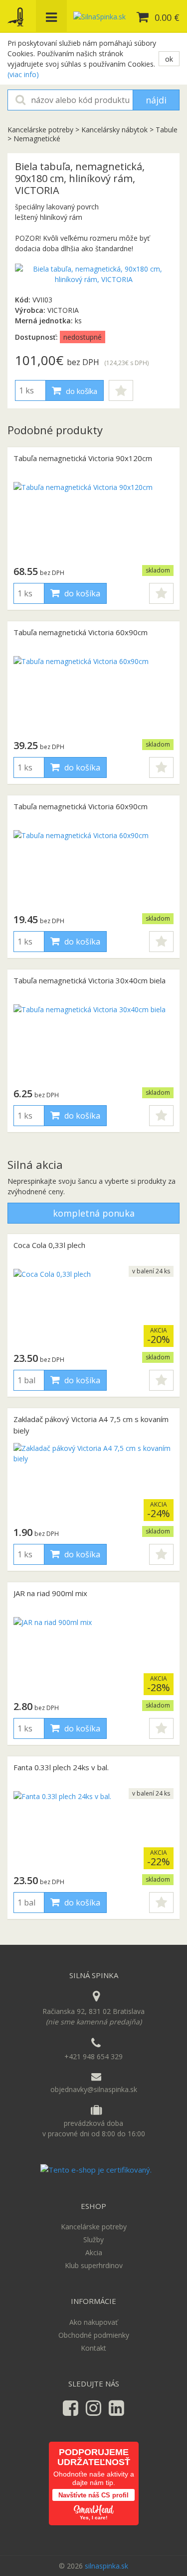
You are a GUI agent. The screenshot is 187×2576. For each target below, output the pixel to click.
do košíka (81, 391)
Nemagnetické (37, 139)
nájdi (156, 100)
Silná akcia (35, 1164)
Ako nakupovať (93, 2322)
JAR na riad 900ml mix (50, 1593)
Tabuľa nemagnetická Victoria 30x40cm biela (90, 980)
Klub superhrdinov (94, 2265)
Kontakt (93, 2348)
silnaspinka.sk (106, 2566)
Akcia (94, 2252)
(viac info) (23, 74)
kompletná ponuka (94, 1213)
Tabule (167, 130)
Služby (93, 2240)
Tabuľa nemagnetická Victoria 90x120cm (83, 458)
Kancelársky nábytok (114, 130)
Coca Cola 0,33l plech (49, 1245)
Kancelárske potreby (41, 130)
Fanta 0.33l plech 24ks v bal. (61, 1767)
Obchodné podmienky (94, 2335)
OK (169, 59)
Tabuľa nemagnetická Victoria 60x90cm (81, 632)
